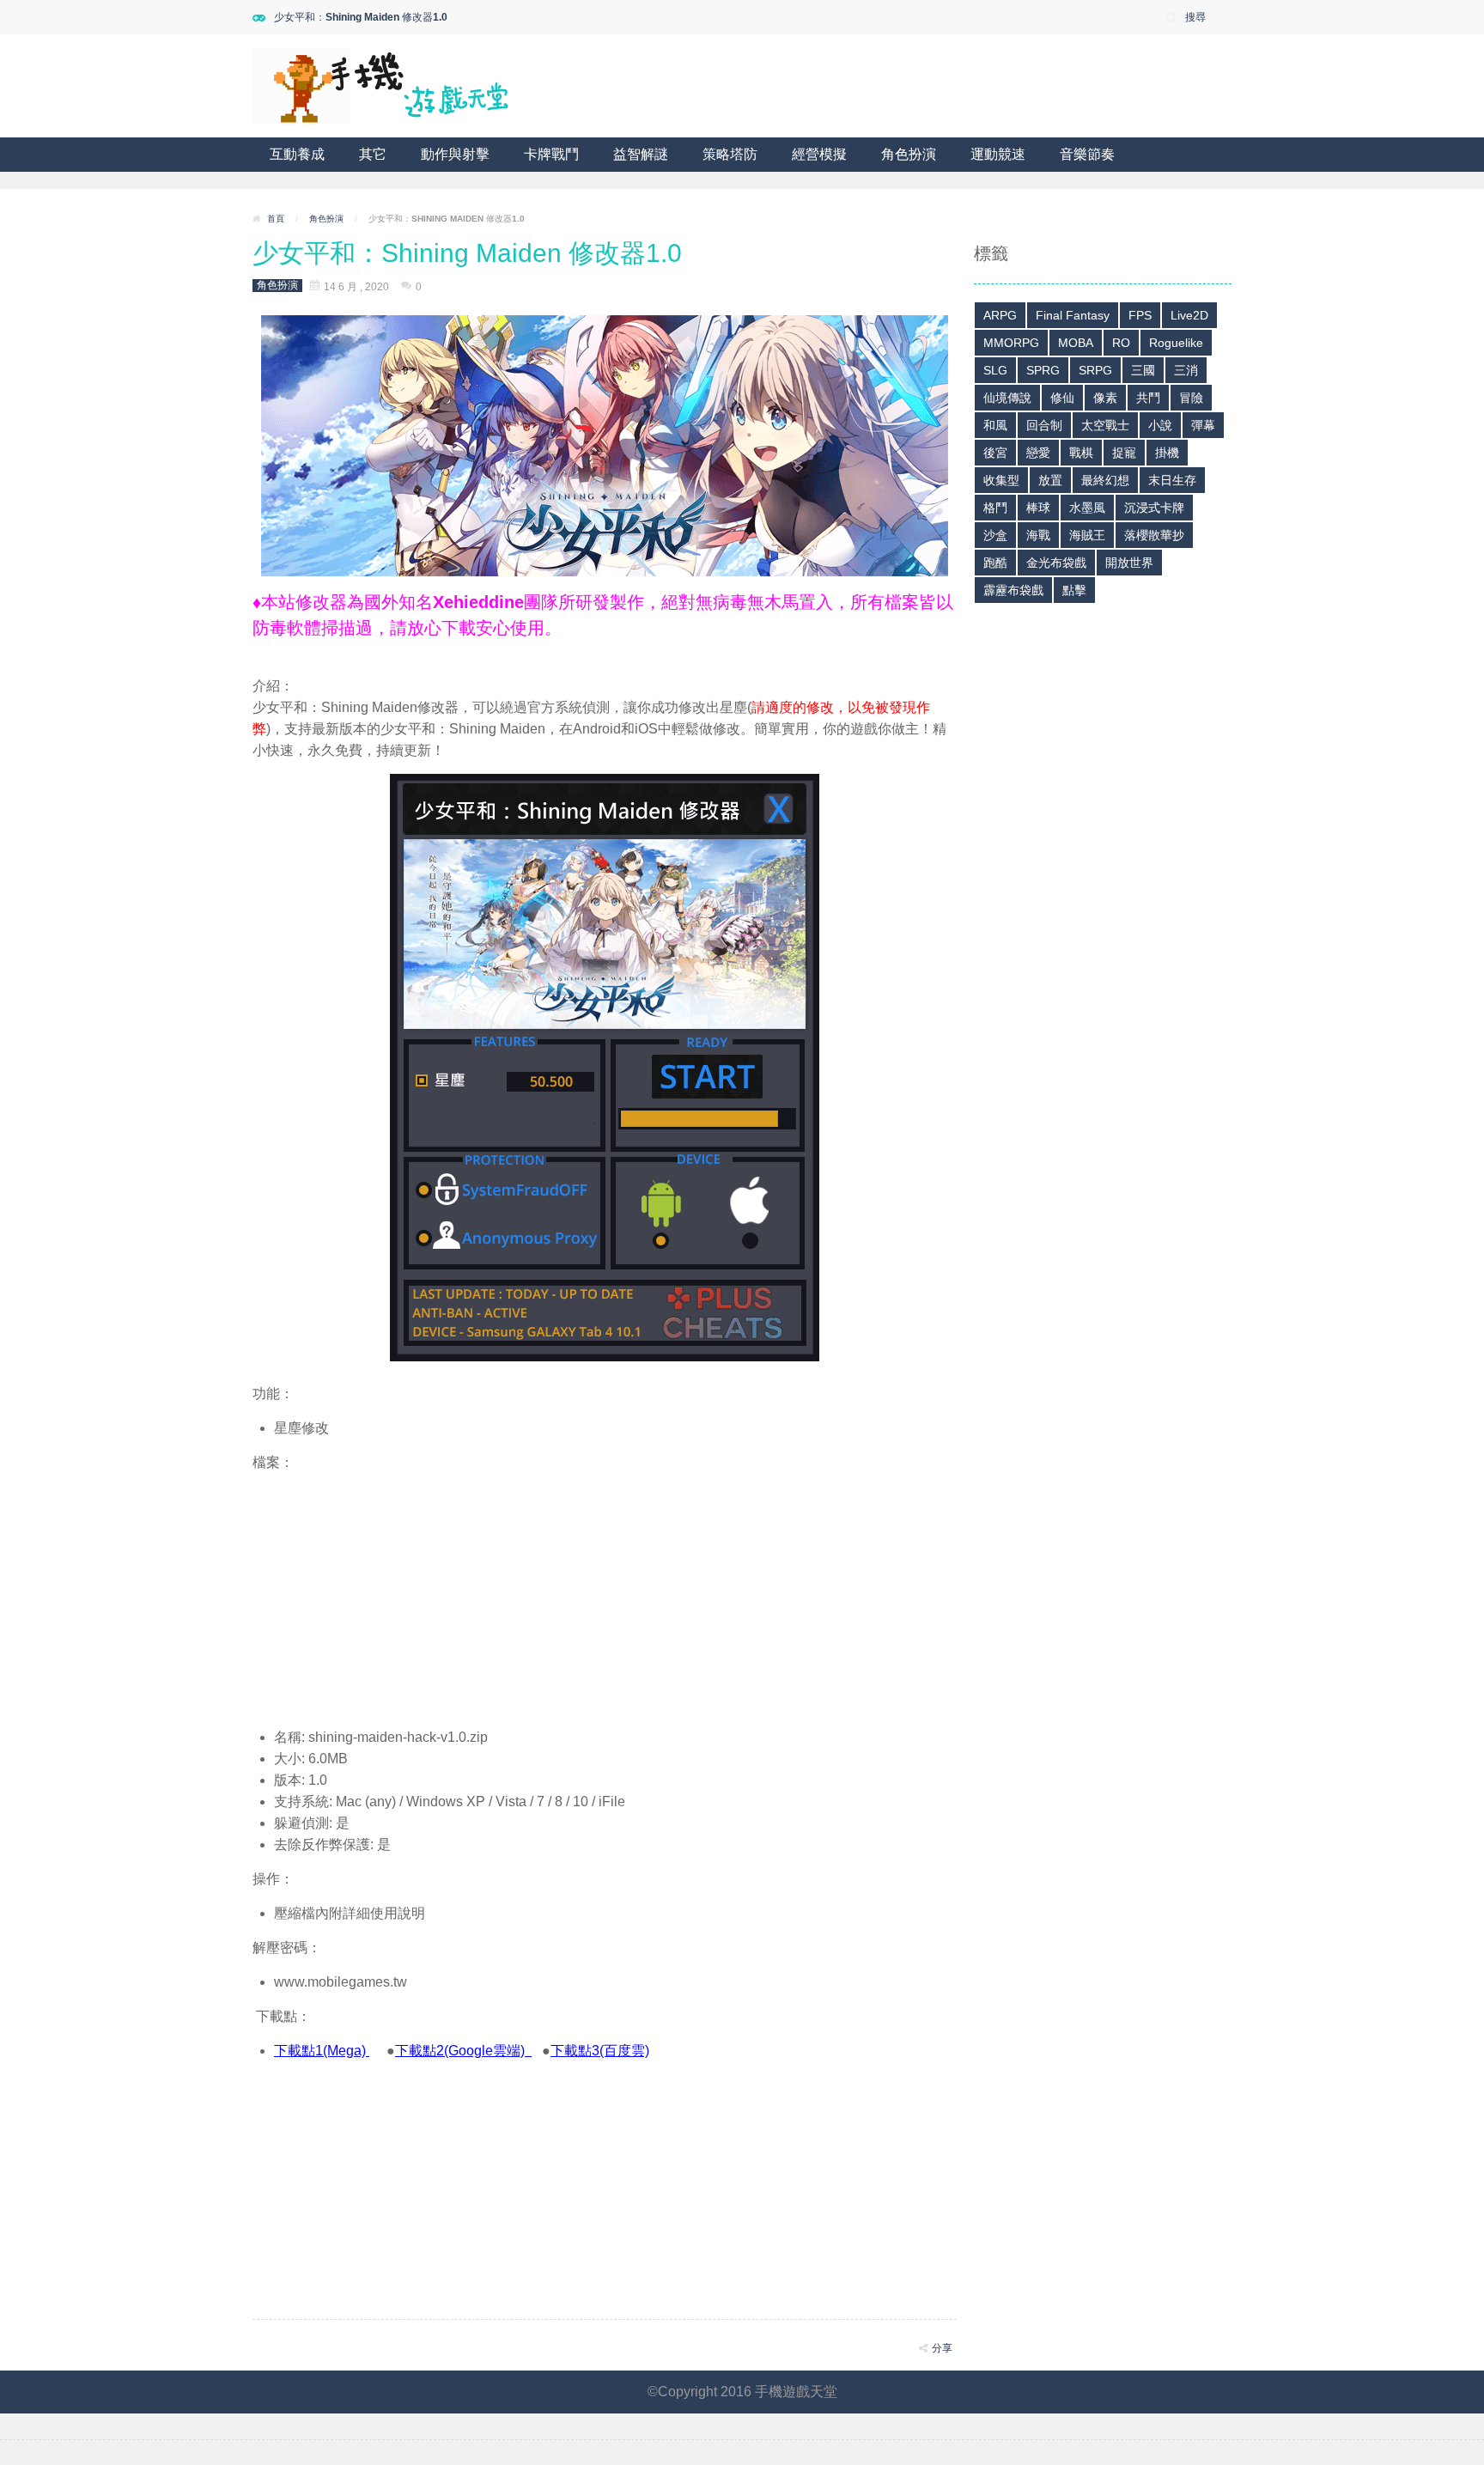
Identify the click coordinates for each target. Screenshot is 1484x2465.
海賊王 (1087, 535)
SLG (995, 370)
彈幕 (1203, 425)
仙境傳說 (1007, 398)
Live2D (1189, 315)
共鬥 (1148, 398)
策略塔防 (730, 154)
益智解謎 (641, 154)
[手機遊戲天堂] (381, 85)
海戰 (1038, 535)
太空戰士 (1105, 425)
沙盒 (995, 535)
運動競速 (998, 154)
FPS (1140, 315)
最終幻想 (1105, 480)
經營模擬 (819, 154)
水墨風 (1087, 508)
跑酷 (995, 563)
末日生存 (1172, 480)
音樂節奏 (1087, 154)
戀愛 (1038, 453)
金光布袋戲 (1056, 563)
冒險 (1191, 398)
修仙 (1062, 398)
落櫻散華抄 (1154, 535)
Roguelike (1176, 343)
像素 (1105, 398)
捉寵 (1124, 453)
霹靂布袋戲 (1013, 590)
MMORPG (1011, 343)
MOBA (1076, 343)
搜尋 (1195, 17)
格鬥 (995, 508)
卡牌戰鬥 (551, 154)
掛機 (1167, 453)
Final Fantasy (1073, 315)
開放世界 (1129, 563)
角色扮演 (909, 154)
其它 (373, 154)
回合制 (1044, 425)
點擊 (1074, 590)
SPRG (1043, 370)
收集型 (1001, 480)
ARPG (1000, 315)
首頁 (276, 219)
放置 (1050, 480)
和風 (995, 425)
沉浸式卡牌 (1154, 508)
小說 (1160, 425)
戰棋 (1081, 453)
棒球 (1038, 508)
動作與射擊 (455, 154)
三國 (1143, 370)
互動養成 (297, 154)
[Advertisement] (605, 1593)
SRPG (1095, 370)
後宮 (995, 453)
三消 (1186, 370)
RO (1121, 343)
